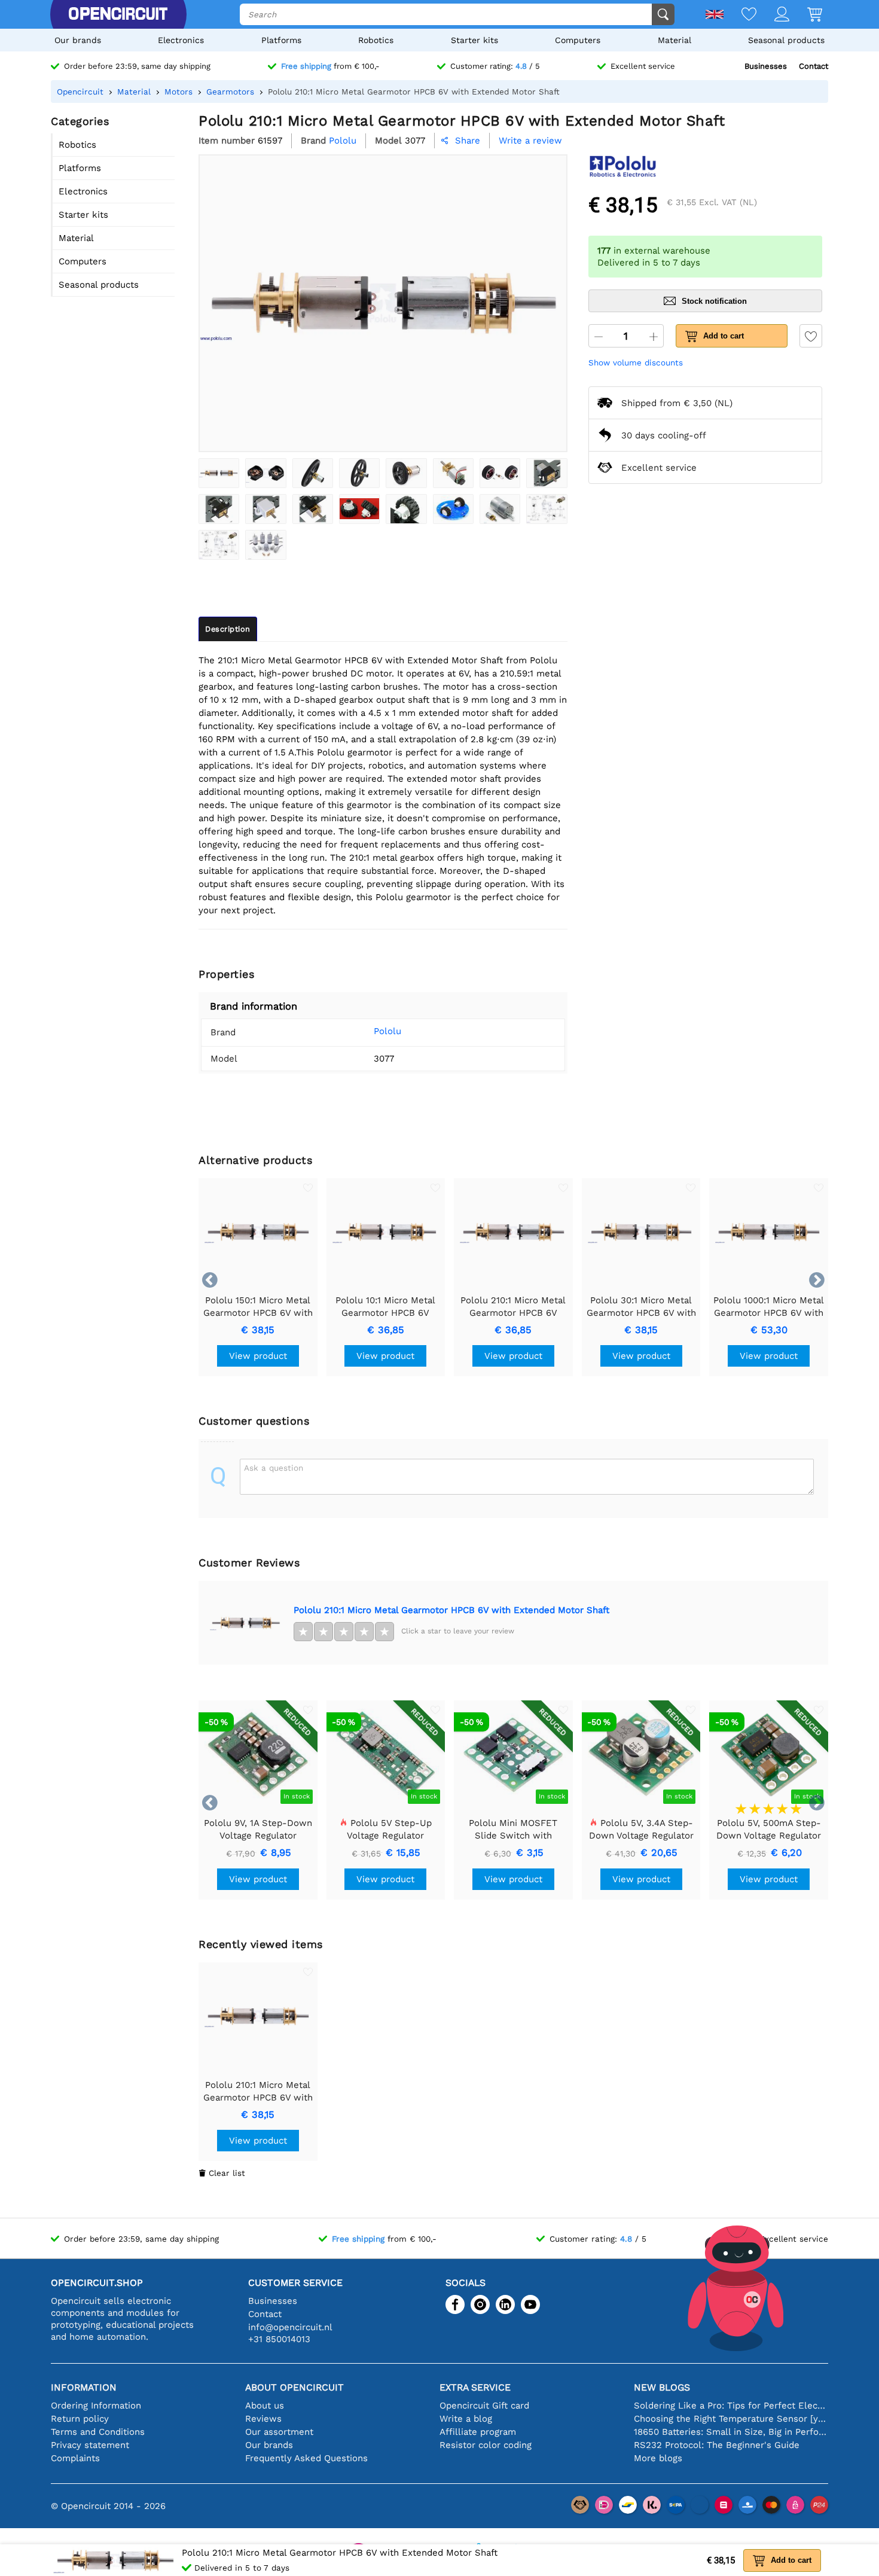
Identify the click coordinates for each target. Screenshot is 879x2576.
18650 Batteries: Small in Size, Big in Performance (731, 2432)
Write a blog (466, 2419)
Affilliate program (478, 2432)
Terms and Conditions (98, 2432)
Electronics (181, 40)
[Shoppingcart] (806, 15)
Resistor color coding (486, 2445)
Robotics (376, 40)
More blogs (658, 2458)
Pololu (387, 1031)
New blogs (662, 2387)
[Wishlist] (740, 15)
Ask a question (274, 1468)
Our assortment (279, 2432)
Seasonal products (786, 40)
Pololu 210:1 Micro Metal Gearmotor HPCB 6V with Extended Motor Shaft (451, 1610)
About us (265, 2406)
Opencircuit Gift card (484, 2406)
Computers (578, 40)
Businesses (766, 66)
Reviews (263, 2419)
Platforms (281, 40)
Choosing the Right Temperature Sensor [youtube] (731, 2419)
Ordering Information (96, 2406)
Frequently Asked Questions (306, 2458)
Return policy (80, 2419)
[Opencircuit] (118, 14)
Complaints (75, 2458)
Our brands (78, 40)
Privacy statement (90, 2445)
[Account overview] (773, 15)
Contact (814, 66)
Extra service (475, 2387)
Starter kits (474, 40)
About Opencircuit (294, 2387)
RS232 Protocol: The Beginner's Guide (717, 2445)
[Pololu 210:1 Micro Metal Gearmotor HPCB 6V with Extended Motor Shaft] (219, 473)
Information (84, 2387)
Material (674, 40)
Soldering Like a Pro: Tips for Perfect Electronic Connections (731, 2406)
